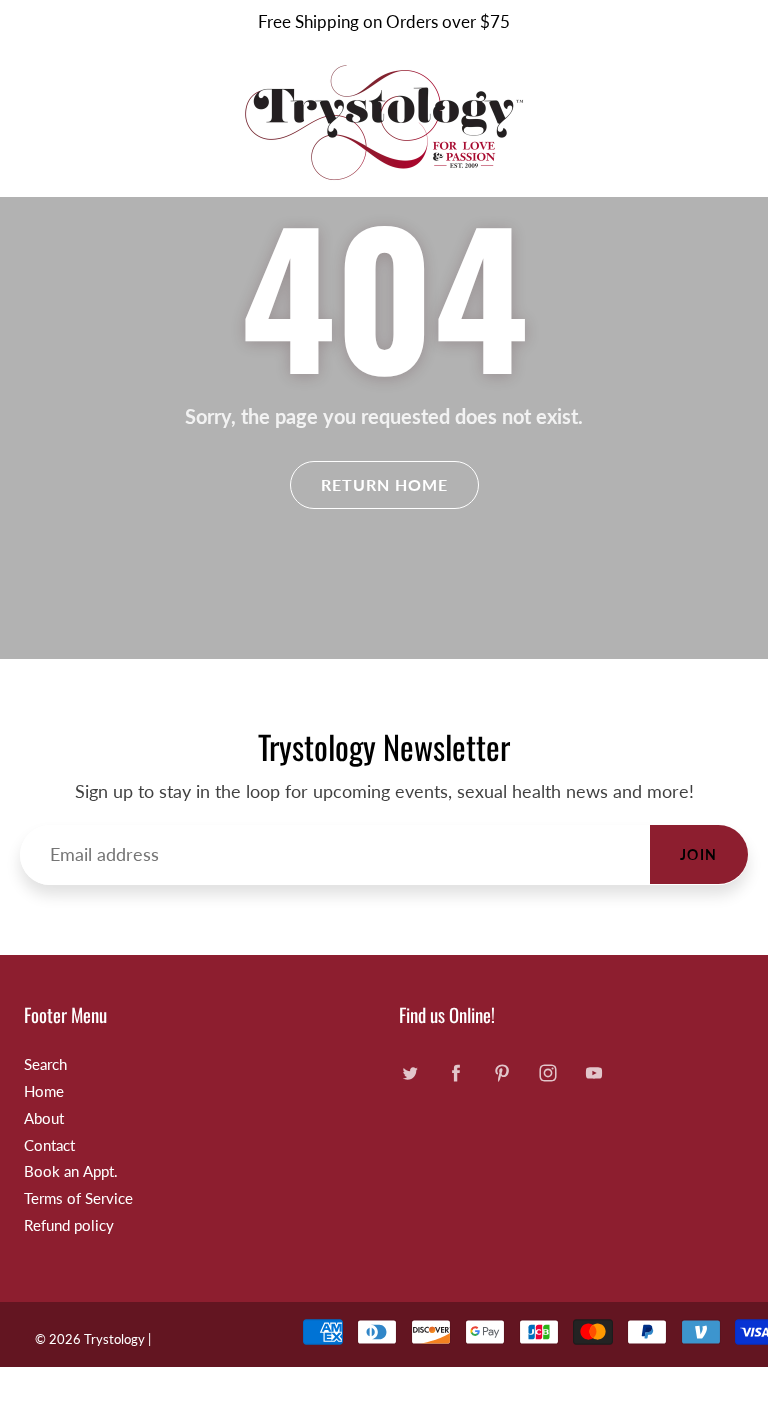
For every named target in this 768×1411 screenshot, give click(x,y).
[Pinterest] (501, 1072)
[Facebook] (455, 1072)
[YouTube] (593, 1072)
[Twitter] (409, 1072)
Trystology (114, 1339)
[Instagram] (547, 1072)
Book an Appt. (71, 1171)
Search (45, 1064)
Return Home (384, 484)
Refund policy (69, 1225)
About (44, 1118)
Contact (49, 1145)
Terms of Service (78, 1198)
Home (44, 1091)
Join (699, 854)
